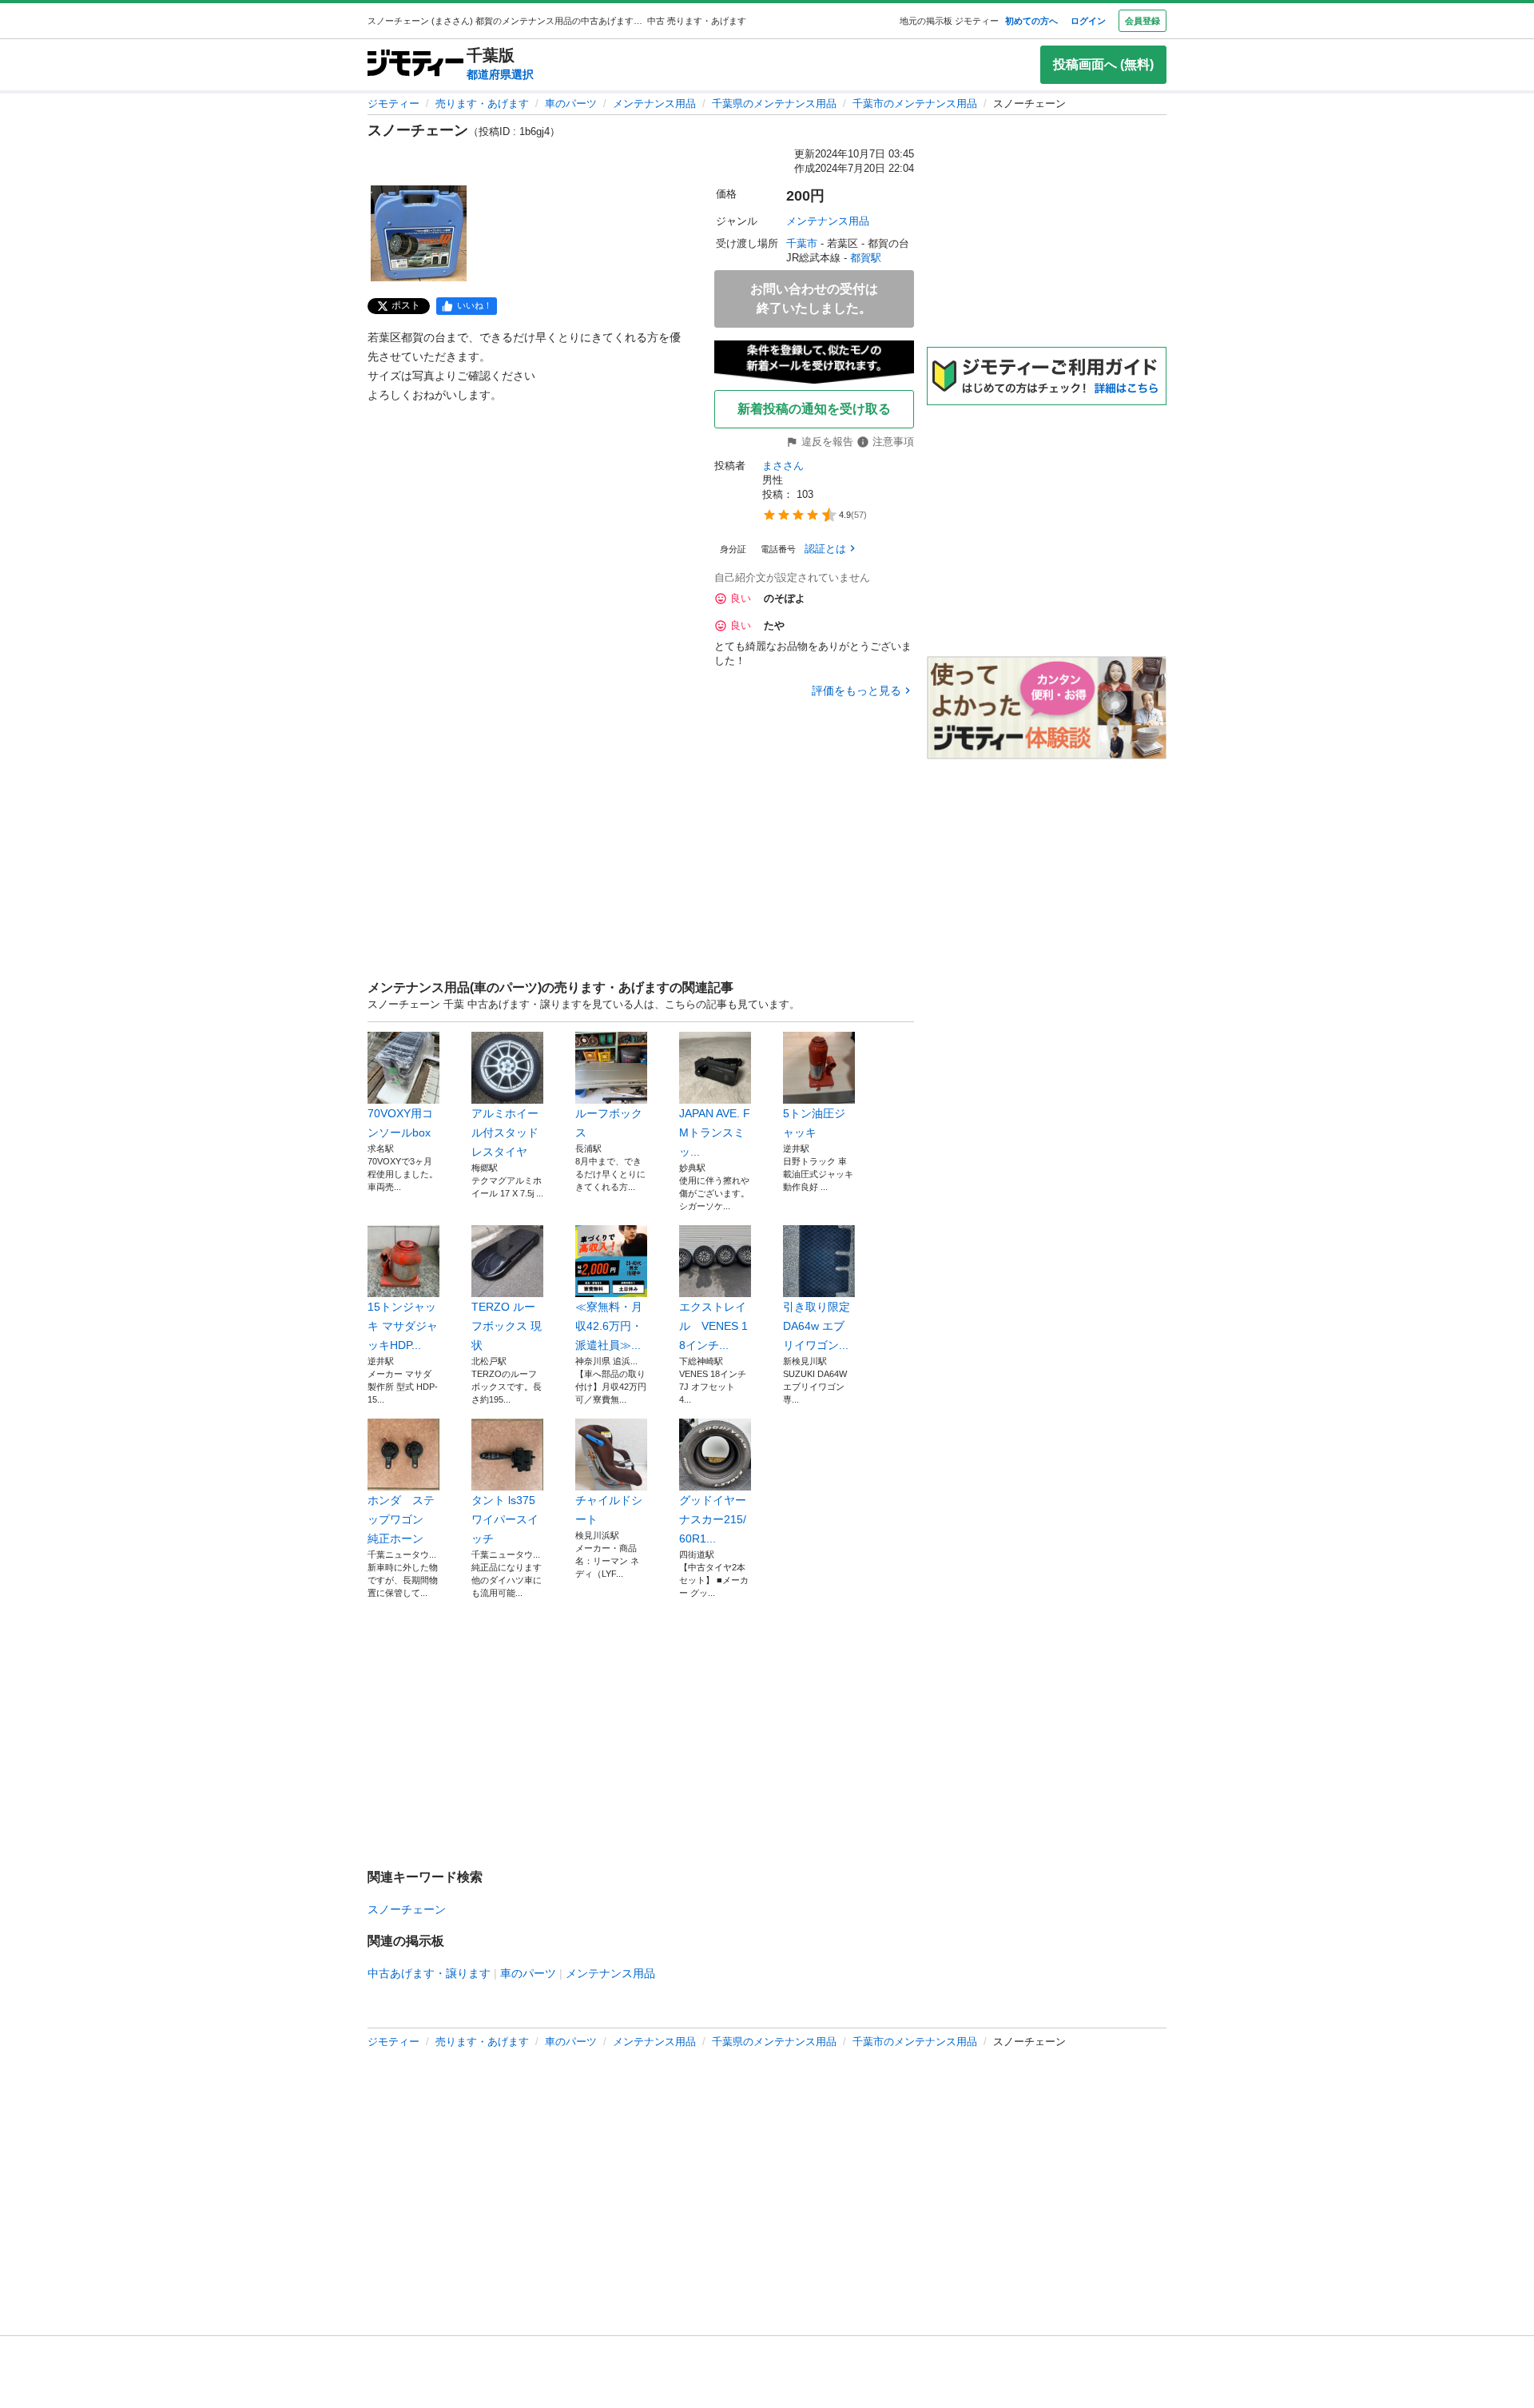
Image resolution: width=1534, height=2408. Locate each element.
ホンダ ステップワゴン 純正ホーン (401, 1519)
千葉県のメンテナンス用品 (774, 103)
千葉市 (802, 243)
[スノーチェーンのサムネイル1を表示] (419, 233)
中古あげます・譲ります (429, 1973)
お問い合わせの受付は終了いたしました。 (814, 299)
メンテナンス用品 (654, 103)
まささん (783, 466)
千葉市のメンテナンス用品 (915, 103)
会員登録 (1143, 21)
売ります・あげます (482, 103)
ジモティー (393, 103)
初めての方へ (1031, 21)
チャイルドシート (609, 1510)
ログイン (1088, 21)
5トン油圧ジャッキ (814, 1123)
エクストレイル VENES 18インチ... (713, 1326)
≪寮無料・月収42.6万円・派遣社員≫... (609, 1326)
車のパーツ (571, 103)
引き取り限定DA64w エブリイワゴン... (817, 1326)
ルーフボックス (609, 1123)
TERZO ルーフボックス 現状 (507, 1326)
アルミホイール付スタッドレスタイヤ (505, 1132)
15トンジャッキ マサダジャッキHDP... (403, 1326)
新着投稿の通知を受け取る (814, 409)
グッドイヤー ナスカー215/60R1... (715, 1519)
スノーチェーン (407, 1909)
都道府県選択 (500, 74)
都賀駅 (866, 258)
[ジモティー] (415, 64)
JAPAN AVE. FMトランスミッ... (715, 1132)
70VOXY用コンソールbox (400, 1123)
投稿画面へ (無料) (1103, 64)
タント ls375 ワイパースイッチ (505, 1519)
